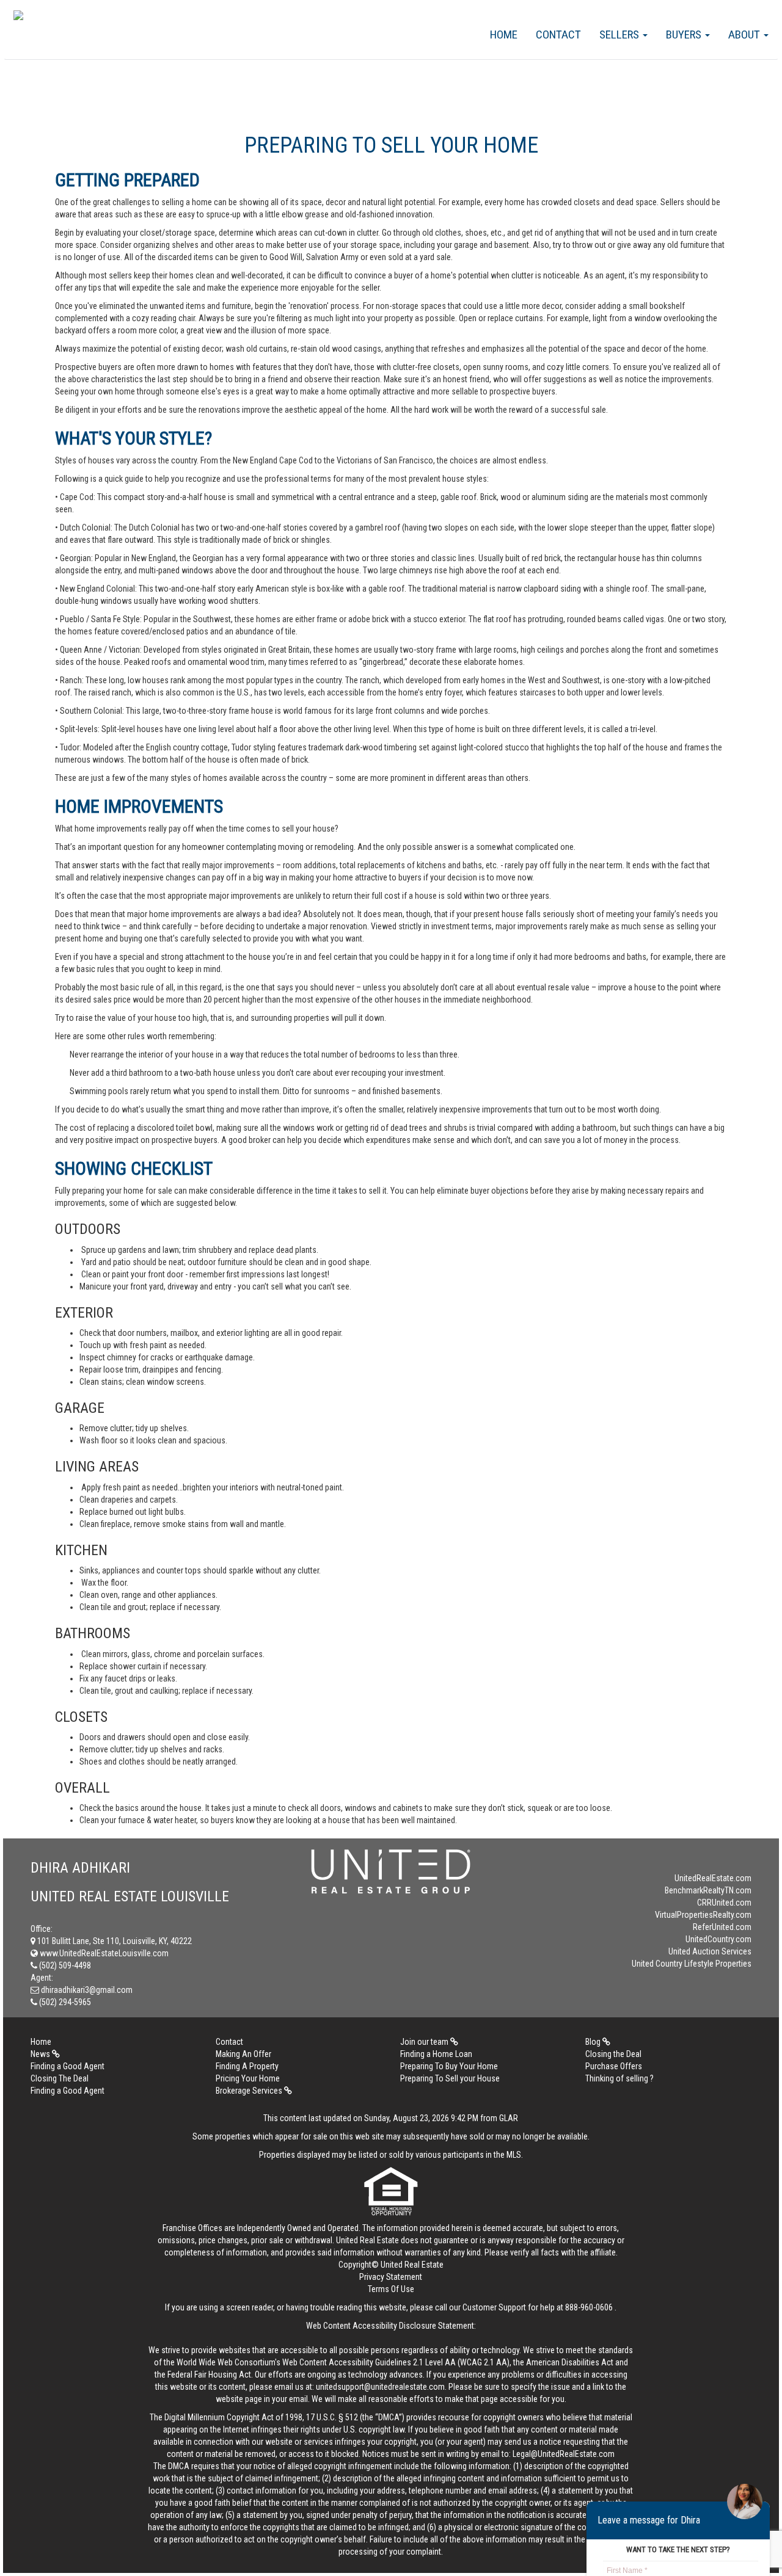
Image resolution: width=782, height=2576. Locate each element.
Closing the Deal (613, 2054)
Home (504, 34)
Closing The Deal (60, 2078)
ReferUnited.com (722, 1927)
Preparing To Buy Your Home (449, 2066)
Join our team (425, 2042)
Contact (558, 34)
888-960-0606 (589, 2307)
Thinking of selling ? (619, 2078)
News (41, 2054)
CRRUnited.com (724, 1903)
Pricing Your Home (248, 2078)
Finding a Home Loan (436, 2054)
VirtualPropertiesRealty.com (703, 1915)
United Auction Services (710, 1951)
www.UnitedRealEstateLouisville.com (103, 1953)
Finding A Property (247, 2066)
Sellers (620, 34)
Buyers (685, 34)
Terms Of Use (391, 2289)
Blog (594, 2042)
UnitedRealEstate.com (713, 1878)
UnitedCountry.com (718, 1939)
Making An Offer (243, 2054)
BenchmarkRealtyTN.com (708, 1890)
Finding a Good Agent (68, 2066)
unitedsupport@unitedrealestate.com (380, 2387)
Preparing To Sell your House (450, 2078)
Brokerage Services (250, 2091)
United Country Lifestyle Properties (692, 1964)
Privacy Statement (391, 2277)
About (745, 34)
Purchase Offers (614, 2066)
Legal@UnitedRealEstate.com (564, 2454)
